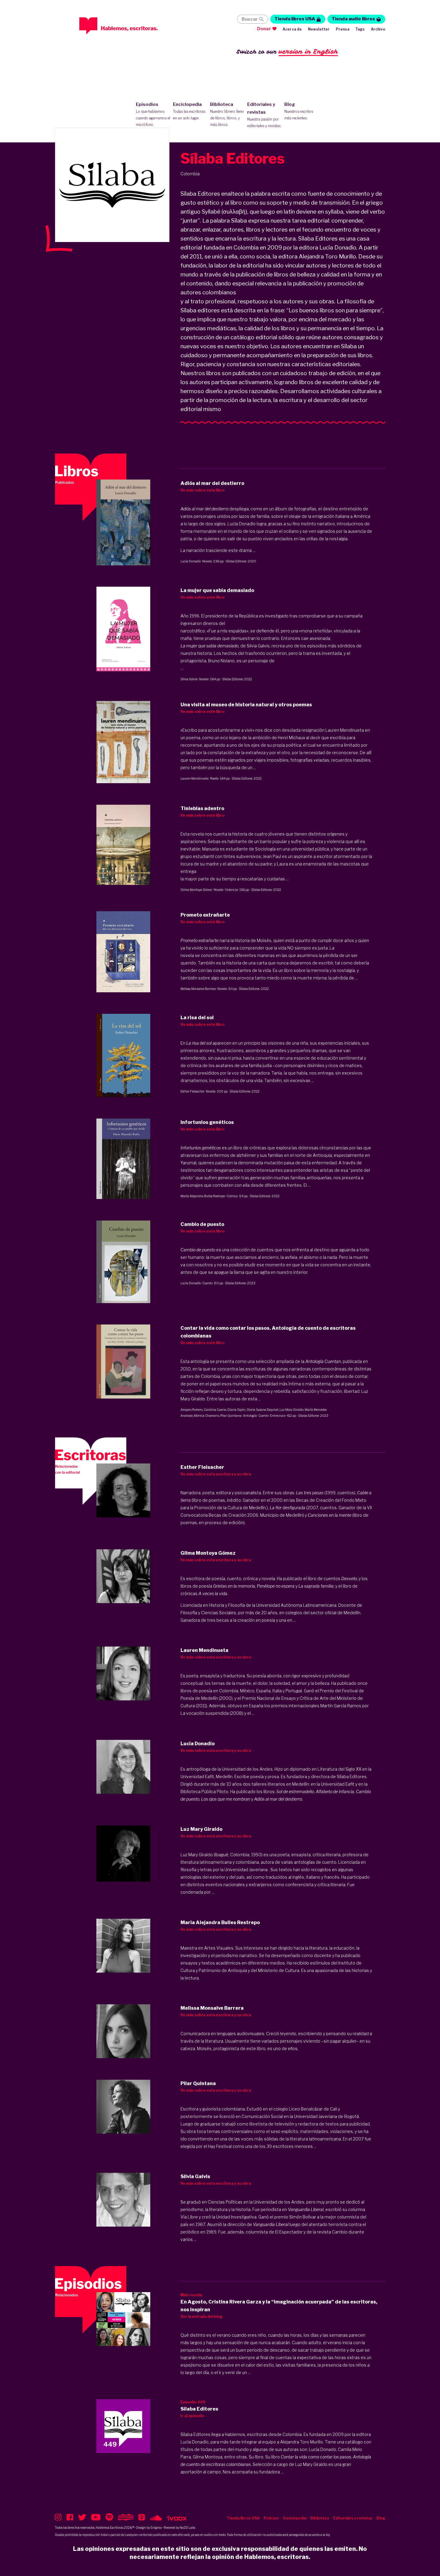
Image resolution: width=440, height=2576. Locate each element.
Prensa (343, 29)
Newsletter (319, 29)
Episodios (153, 114)
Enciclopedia (189, 111)
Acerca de (292, 29)
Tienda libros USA (295, 19)
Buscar (250, 19)
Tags (360, 29)
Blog (299, 111)
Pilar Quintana (231, 1416)
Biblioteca (227, 114)
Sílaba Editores (236, 561)
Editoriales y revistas (264, 115)
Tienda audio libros (353, 19)
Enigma (156, 2528)
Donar (264, 29)
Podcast (271, 2518)
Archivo (378, 29)
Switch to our (287, 51)
